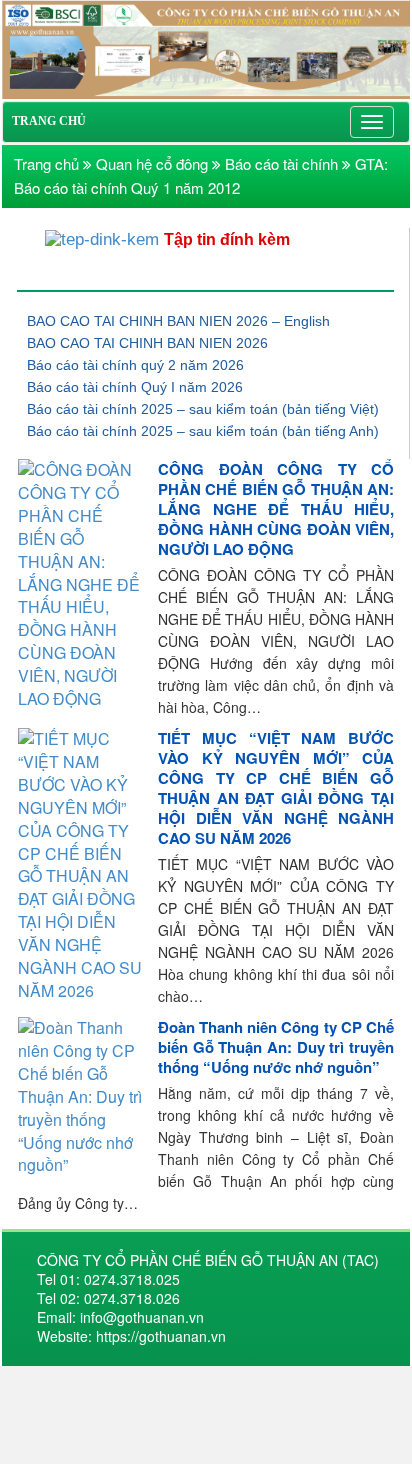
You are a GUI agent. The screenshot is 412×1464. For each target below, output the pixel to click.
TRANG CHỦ (49, 121)
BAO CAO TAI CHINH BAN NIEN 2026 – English (178, 321)
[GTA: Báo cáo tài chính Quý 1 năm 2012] (206, 47)
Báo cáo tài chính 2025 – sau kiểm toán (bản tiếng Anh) (203, 431)
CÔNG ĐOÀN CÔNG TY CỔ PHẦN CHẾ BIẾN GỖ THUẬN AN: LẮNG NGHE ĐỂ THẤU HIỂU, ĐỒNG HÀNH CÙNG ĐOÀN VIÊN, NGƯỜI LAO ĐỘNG (276, 509)
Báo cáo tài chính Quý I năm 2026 (135, 387)
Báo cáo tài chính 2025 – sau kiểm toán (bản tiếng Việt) (203, 409)
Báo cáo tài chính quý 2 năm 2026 (135, 365)
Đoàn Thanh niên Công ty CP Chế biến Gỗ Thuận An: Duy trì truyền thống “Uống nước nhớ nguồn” (276, 1047)
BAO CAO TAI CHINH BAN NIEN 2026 (147, 343)
